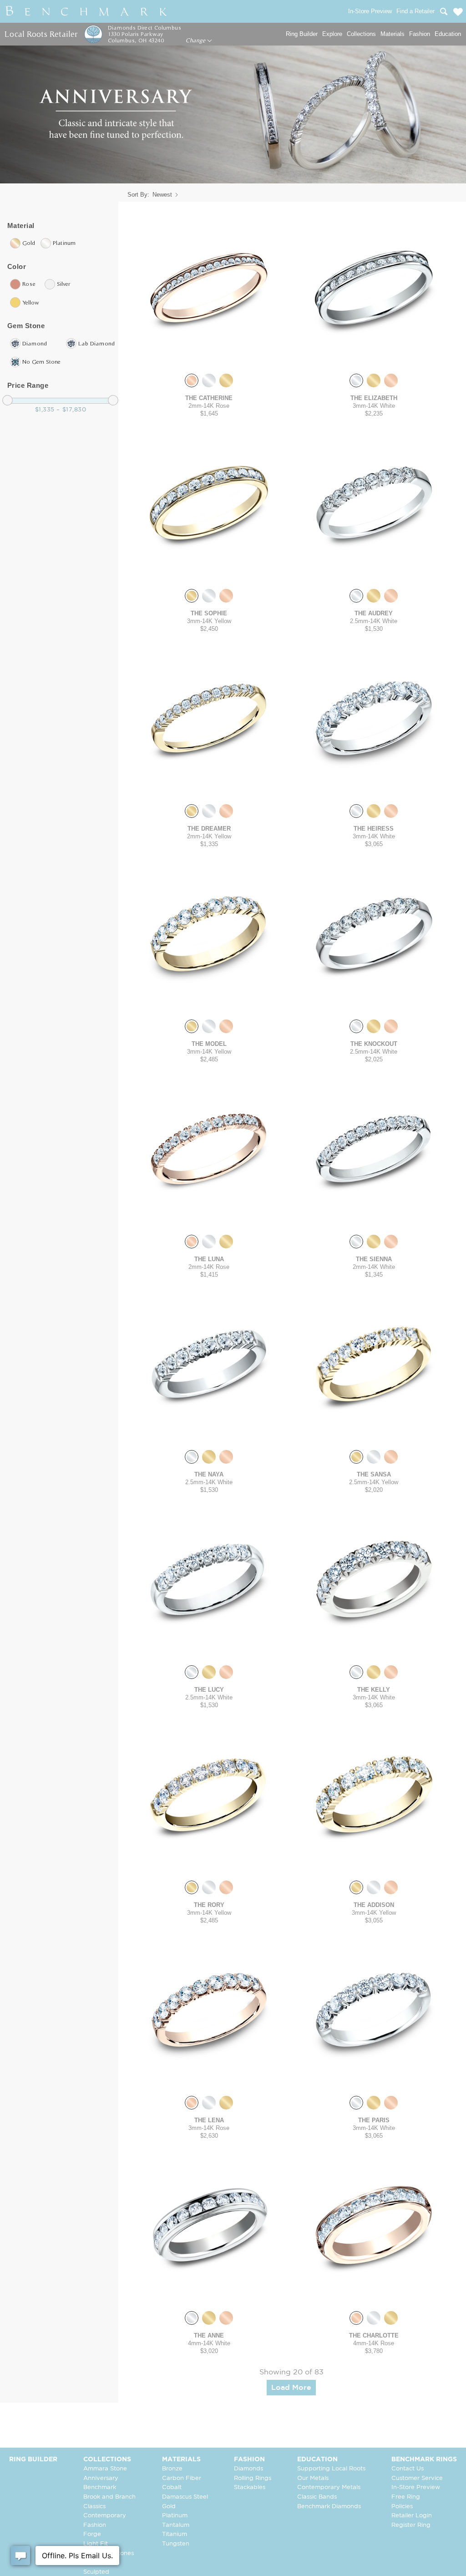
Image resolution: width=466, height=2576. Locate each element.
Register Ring (411, 2525)
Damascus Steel (185, 2497)
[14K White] (209, 380)
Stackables (250, 2487)
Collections (361, 34)
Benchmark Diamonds (329, 2507)
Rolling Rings (253, 2478)
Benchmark (100, 2487)
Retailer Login (412, 2516)
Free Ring (406, 2497)
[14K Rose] (192, 380)
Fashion (420, 34)
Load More (291, 2388)
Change (196, 41)
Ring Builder (302, 34)
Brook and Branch (109, 2497)
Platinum (175, 2516)
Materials (393, 34)
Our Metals (313, 2478)
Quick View (209, 357)
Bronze (172, 2469)
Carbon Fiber (182, 2478)
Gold (169, 2507)
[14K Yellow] (226, 380)
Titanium (175, 2534)
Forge (92, 2534)
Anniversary (101, 2478)
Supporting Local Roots (331, 2469)
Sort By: (138, 195)
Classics (94, 2507)
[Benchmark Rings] (86, 11)
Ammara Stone (105, 2469)
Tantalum (176, 2525)
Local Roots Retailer (41, 34)
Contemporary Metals (329, 2487)
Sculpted (96, 2572)
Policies (402, 2507)
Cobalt (172, 2487)
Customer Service (417, 2478)
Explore (332, 34)
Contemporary (105, 2516)
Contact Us (408, 2469)
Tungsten (176, 2544)
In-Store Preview (416, 2487)
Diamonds (248, 2469)
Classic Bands (317, 2497)
